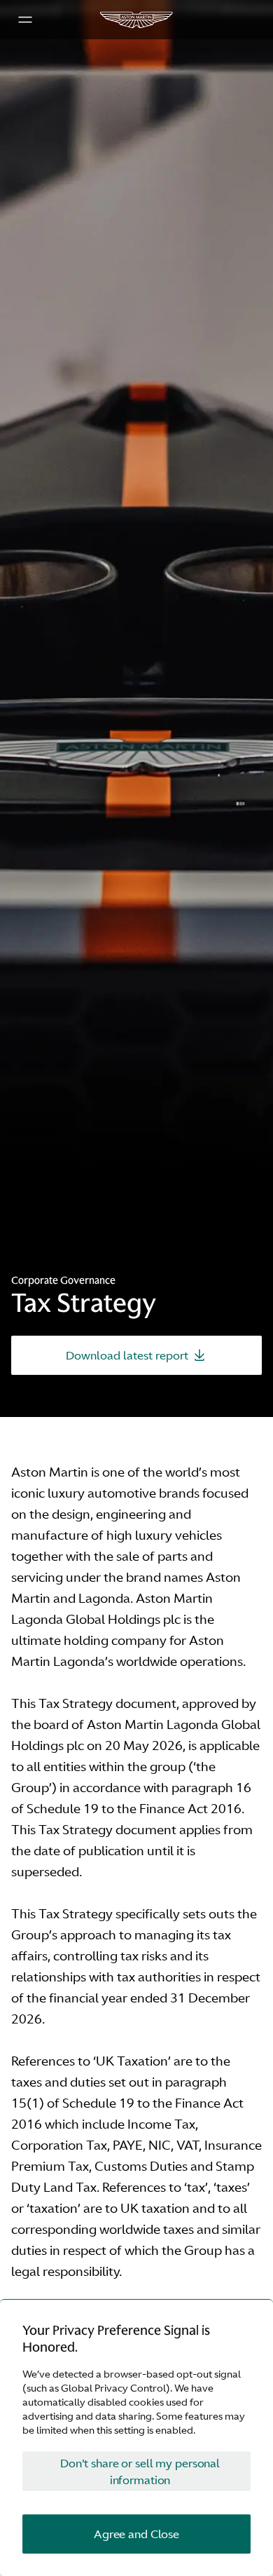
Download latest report (127, 1355)
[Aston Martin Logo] (136, 20)
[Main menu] (25, 20)
